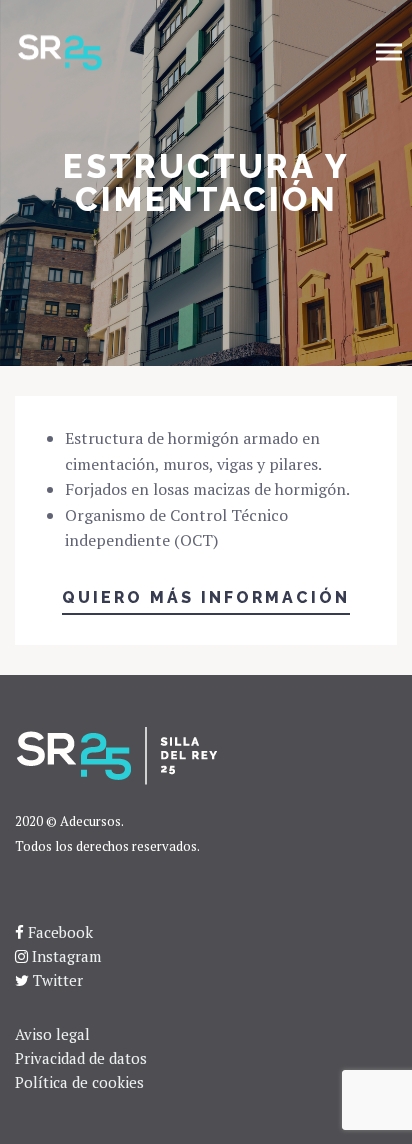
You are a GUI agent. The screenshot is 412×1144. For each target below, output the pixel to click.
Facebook (60, 932)
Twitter (58, 980)
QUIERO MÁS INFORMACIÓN (206, 597)
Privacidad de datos (81, 1058)
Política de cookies (79, 1082)
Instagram (66, 956)
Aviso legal (52, 1034)
